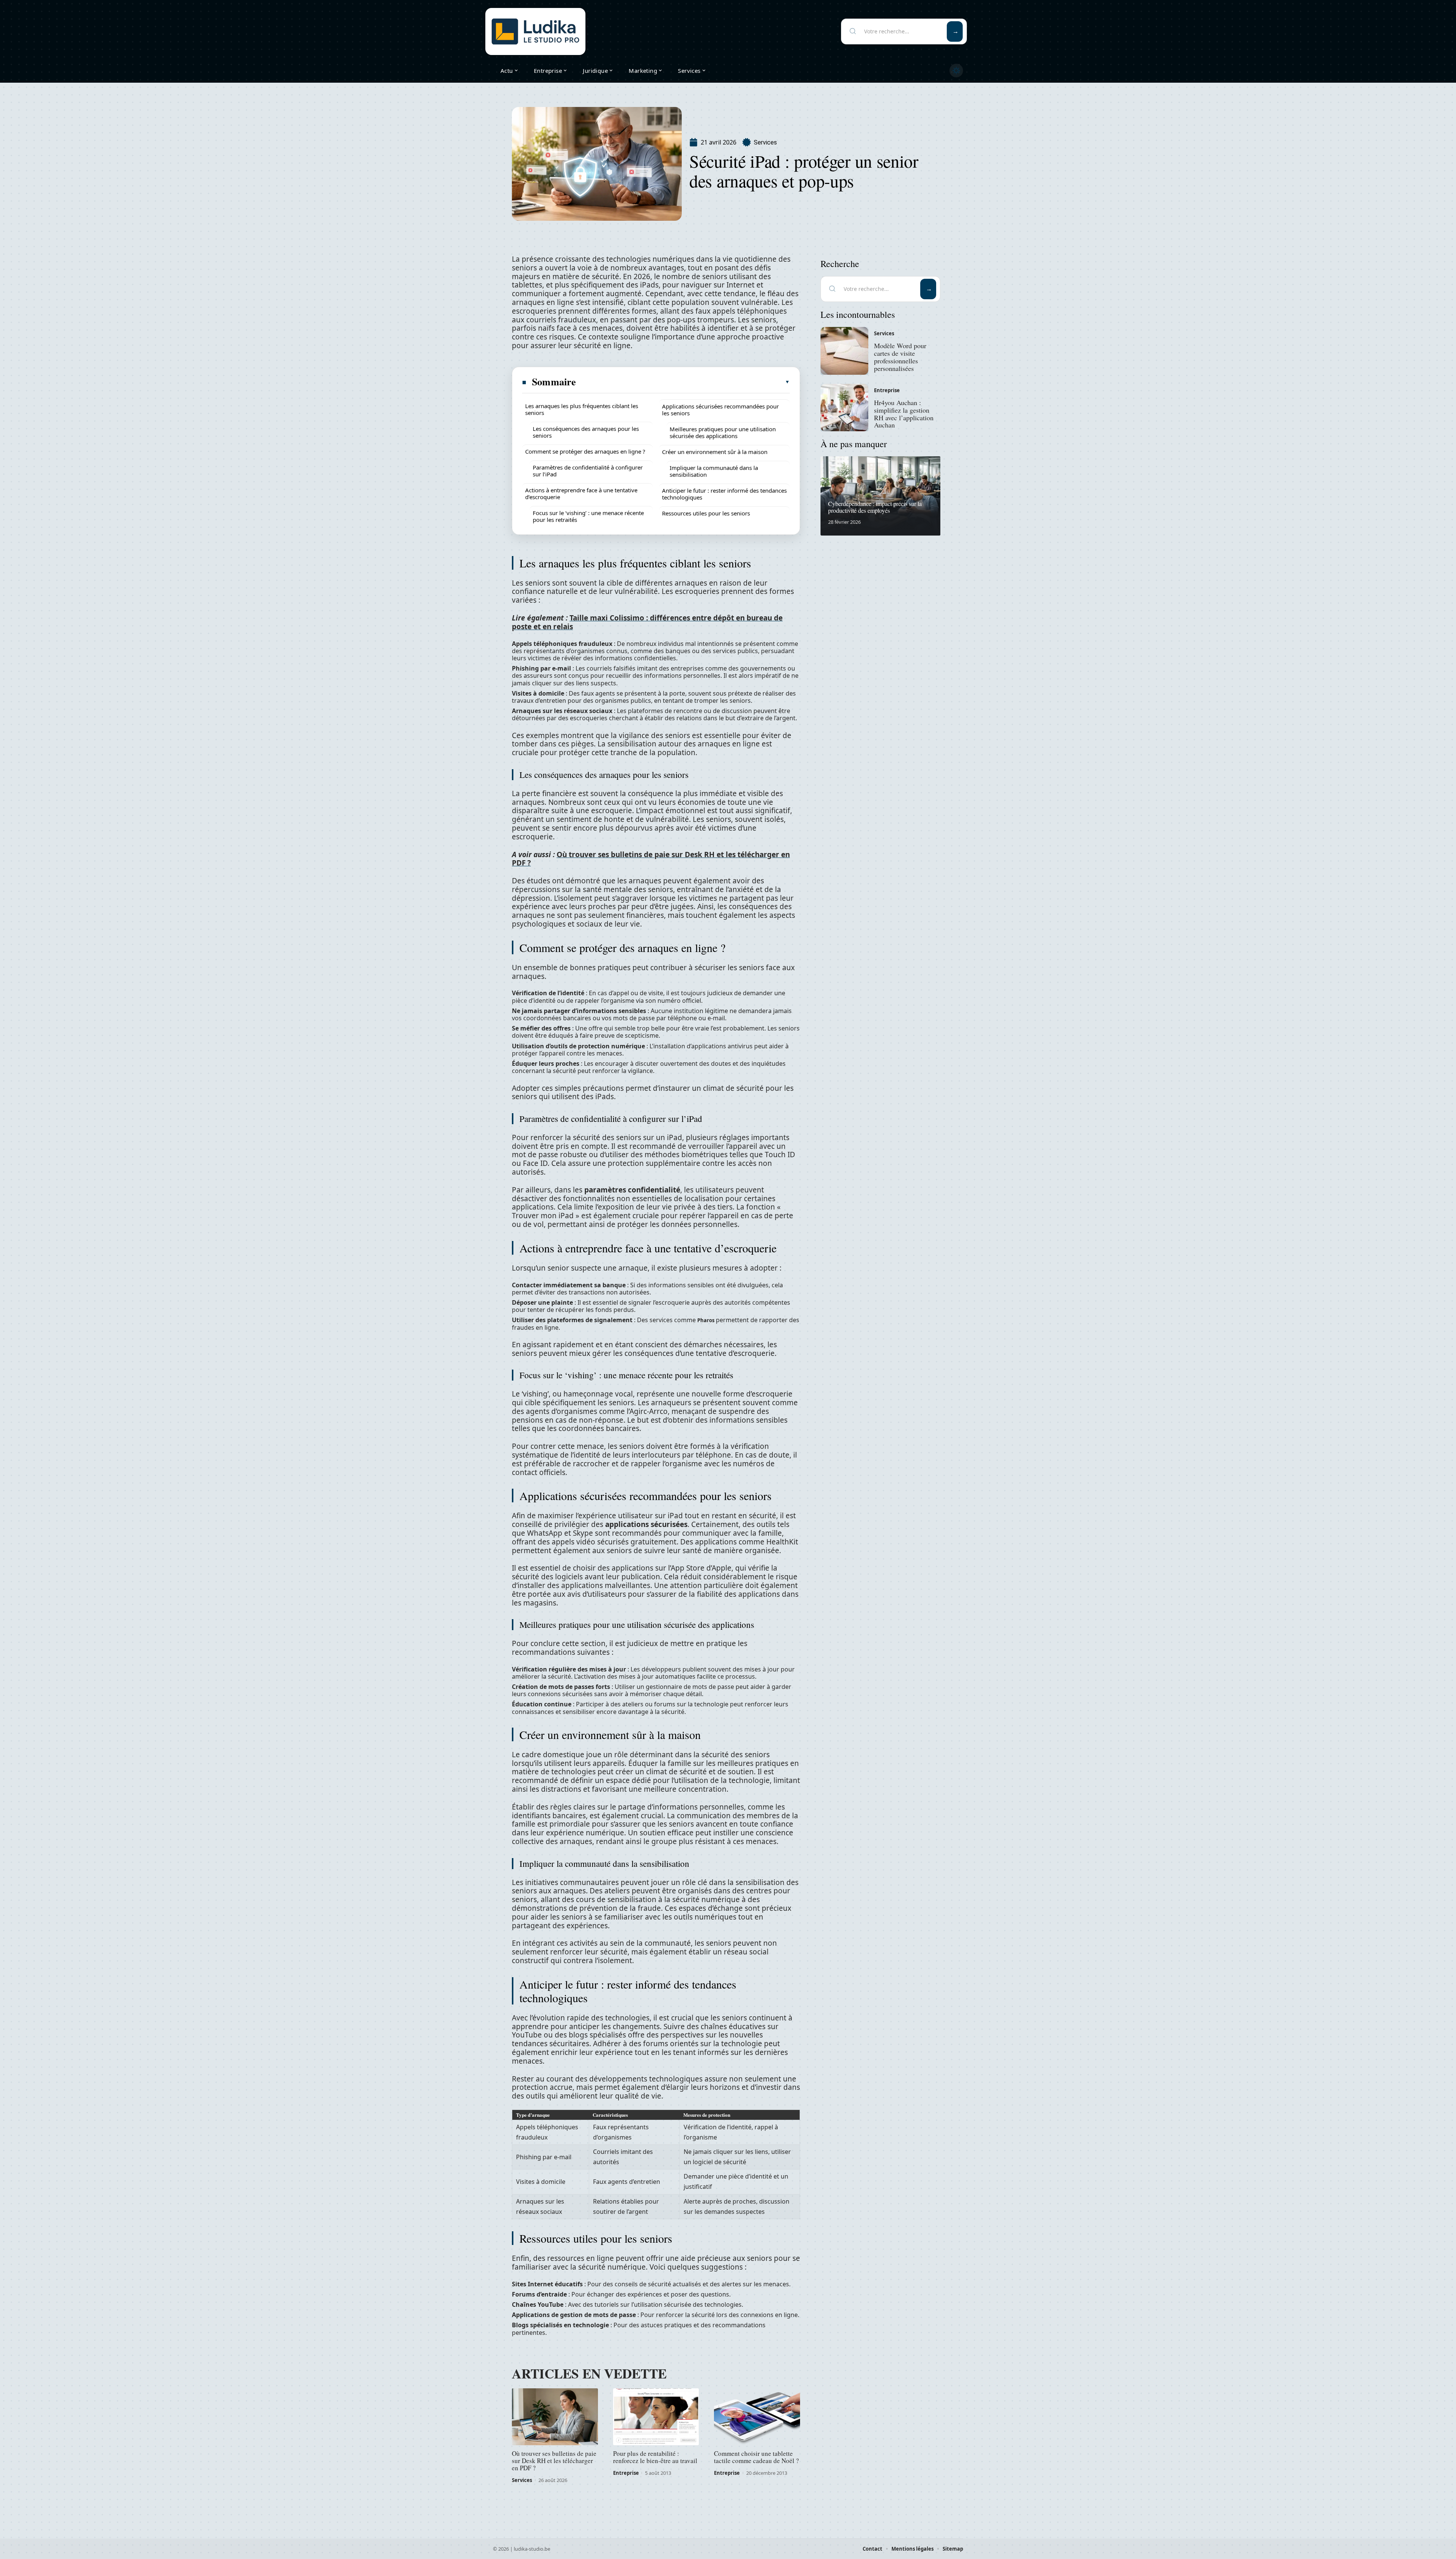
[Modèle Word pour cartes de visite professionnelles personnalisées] (844, 351)
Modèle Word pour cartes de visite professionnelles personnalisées (900, 357)
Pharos (706, 1320)
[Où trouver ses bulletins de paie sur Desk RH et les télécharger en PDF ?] (555, 2417)
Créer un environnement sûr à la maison (715, 452)
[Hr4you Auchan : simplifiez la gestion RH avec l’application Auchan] (844, 408)
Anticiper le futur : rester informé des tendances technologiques (724, 494)
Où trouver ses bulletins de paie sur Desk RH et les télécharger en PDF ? (651, 859)
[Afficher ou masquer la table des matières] (683, 382)
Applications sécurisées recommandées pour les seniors (720, 410)
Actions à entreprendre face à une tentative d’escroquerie (581, 493)
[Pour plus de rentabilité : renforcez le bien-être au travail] (656, 2417)
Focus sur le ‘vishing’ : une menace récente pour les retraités (588, 516)
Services (765, 142)
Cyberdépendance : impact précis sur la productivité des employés (875, 507)
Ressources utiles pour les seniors (706, 513)
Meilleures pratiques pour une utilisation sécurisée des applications (723, 432)
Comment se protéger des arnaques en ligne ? (585, 451)
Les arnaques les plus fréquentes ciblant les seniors (582, 409)
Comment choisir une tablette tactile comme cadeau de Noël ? (756, 2457)
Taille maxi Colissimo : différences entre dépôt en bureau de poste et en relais (647, 622)
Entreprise (626, 2473)
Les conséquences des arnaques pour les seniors (586, 432)
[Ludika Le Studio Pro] (535, 31)
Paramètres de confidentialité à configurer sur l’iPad (588, 471)
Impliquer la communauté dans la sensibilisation (714, 471)
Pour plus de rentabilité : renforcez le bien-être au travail (655, 2457)
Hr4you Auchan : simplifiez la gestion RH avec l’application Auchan (904, 414)
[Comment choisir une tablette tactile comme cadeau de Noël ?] (757, 2417)
